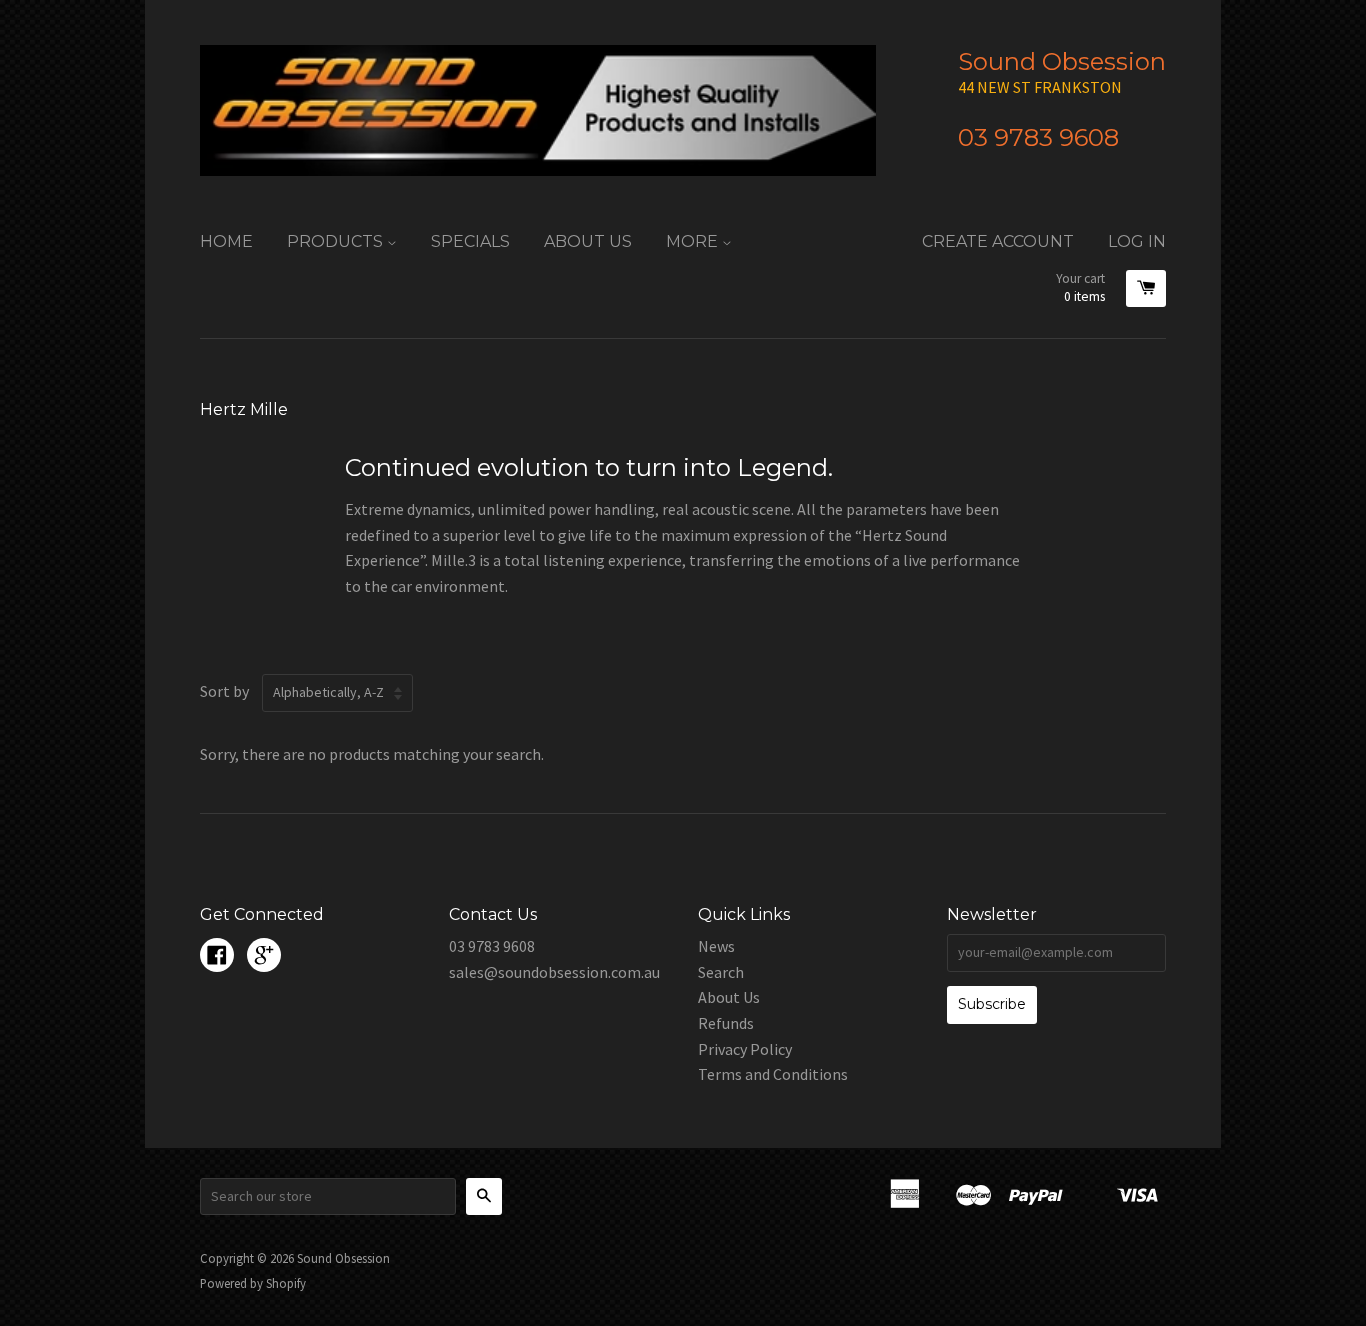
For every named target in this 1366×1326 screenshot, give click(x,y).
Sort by (224, 691)
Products (337, 241)
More (694, 241)
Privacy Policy (745, 1049)
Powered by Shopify (253, 1283)
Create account (998, 241)
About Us (588, 241)
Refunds (726, 1023)
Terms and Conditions (773, 1074)
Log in (1137, 241)
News (716, 946)
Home (226, 241)
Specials (470, 241)
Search (721, 972)
